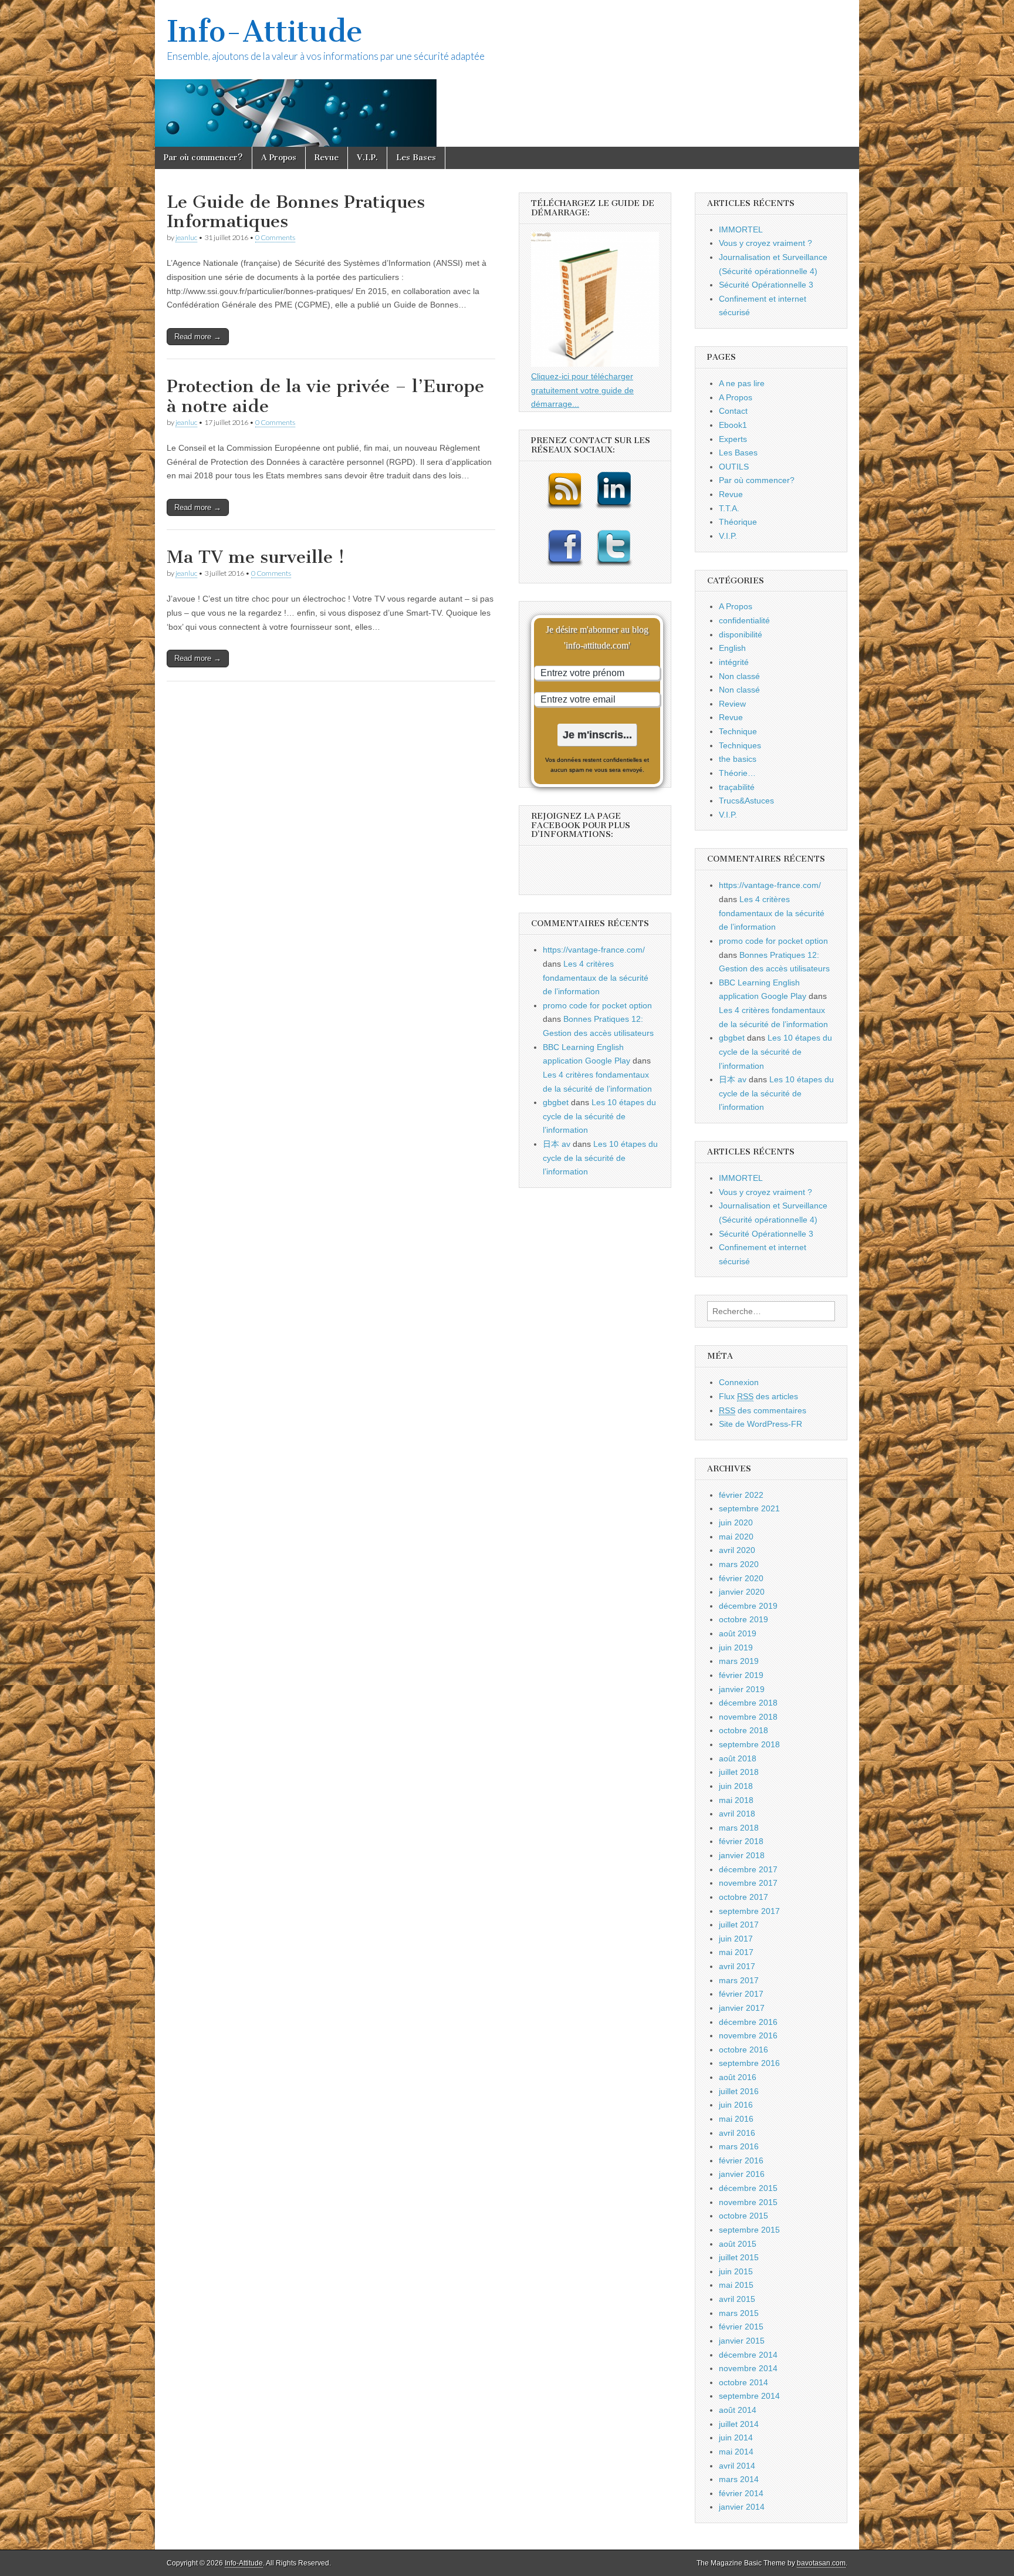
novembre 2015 (748, 2202)
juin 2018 (736, 1786)
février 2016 (741, 2160)
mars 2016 (739, 2146)
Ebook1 (733, 425)
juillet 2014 (739, 2424)
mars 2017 (739, 1980)
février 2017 (741, 1994)
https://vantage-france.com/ (594, 950)
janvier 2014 (742, 2507)
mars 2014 (739, 2479)
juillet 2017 (739, 1925)
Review (732, 704)
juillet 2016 (739, 2091)
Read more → (198, 337)
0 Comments (275, 237)
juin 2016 (736, 2105)
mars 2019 (739, 1661)
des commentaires (763, 1410)
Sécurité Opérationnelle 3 (766, 285)
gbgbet (556, 1102)
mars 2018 (739, 1828)
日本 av (557, 1144)
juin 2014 (736, 2437)
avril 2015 (737, 2299)
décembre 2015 (748, 2188)
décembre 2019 (748, 1606)
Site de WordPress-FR (760, 1424)
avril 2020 (737, 1550)
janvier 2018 (742, 1855)
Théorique (738, 522)
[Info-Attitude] (507, 73)
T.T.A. (729, 508)
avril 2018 (737, 1814)
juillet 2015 (739, 2257)
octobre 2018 (743, 1730)
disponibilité (741, 634)
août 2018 (738, 1758)
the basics (738, 759)
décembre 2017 (748, 1869)
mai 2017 (736, 1952)
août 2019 (738, 1633)
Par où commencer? (203, 158)
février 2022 (741, 1495)
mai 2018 (736, 1800)
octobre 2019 (743, 1619)
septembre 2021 (749, 1508)
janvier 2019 (742, 1689)
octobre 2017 (743, 1897)
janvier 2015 (742, 2341)
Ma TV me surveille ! (256, 557)
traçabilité (737, 787)
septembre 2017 (749, 1911)
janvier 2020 (742, 1592)
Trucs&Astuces (746, 801)
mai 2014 (736, 2452)
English (732, 648)
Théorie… (737, 773)
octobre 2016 (743, 2050)
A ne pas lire (742, 383)
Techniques (740, 745)
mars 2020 (739, 1564)
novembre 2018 (748, 1717)
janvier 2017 (742, 2008)
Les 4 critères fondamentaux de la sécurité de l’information (596, 978)
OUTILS (734, 467)
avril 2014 (737, 2466)
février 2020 (741, 1578)
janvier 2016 (742, 2174)
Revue (327, 158)
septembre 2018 (749, 1744)
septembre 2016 (749, 2063)
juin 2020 (736, 1522)
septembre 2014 (749, 2396)
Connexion (739, 1382)
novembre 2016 (748, 2035)
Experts (733, 439)
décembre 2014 (748, 2355)
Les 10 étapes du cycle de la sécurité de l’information (599, 1116)
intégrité (734, 662)
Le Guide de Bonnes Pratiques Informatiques (296, 212)
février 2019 (741, 1675)
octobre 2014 (743, 2382)
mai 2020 (736, 1537)
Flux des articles (758, 1396)
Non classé (739, 676)
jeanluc (186, 237)
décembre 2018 (748, 1703)
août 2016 (738, 2077)
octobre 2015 (743, 2216)
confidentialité (744, 620)
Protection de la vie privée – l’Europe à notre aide (325, 396)
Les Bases (416, 158)
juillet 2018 (739, 1772)
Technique (738, 731)
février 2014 (741, 2493)
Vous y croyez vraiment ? (765, 243)
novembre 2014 (748, 2368)
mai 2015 (736, 2285)
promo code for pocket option (597, 1005)
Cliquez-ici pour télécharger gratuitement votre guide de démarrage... (582, 390)
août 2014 (738, 2410)
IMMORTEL (741, 229)
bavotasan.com (821, 2563)
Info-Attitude (265, 31)
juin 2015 (736, 2271)
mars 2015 (739, 2313)
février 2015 (741, 2327)
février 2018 (741, 1841)
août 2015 (738, 2244)
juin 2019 (736, 1647)
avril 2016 (737, 2133)
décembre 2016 (748, 2022)
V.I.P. (367, 158)
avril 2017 (737, 1966)
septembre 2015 (749, 2230)
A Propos (279, 158)
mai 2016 (736, 2119)
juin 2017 (736, 1939)
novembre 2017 (748, 1883)
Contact (733, 411)
